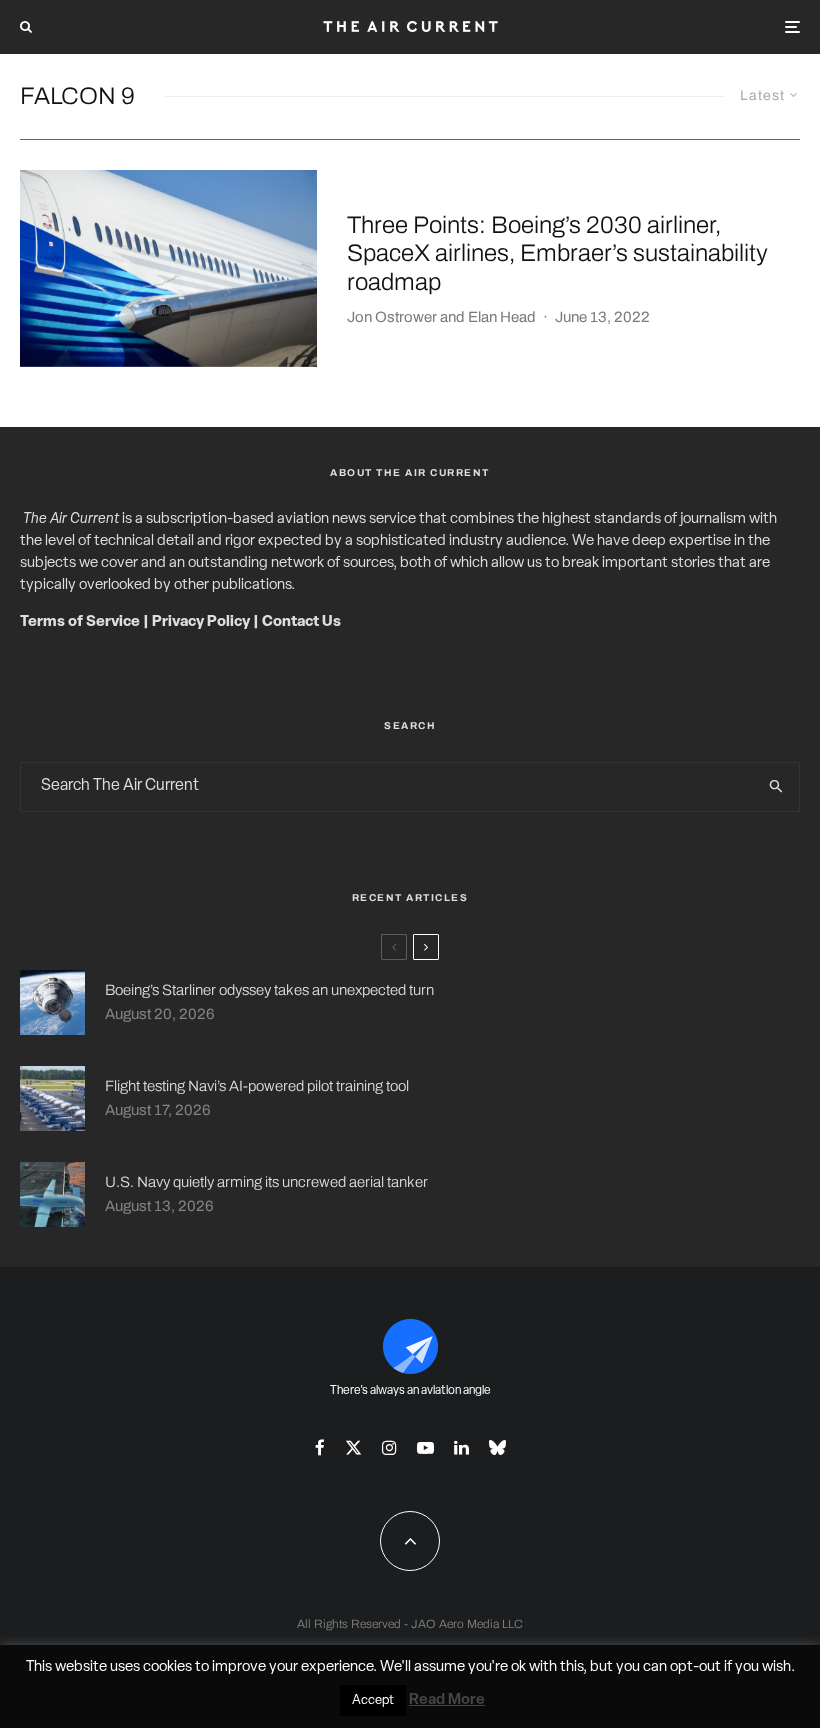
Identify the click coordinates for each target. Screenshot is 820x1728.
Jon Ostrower (392, 317)
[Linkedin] (461, 1447)
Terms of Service (80, 622)
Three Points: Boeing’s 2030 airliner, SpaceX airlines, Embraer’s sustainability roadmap (557, 254)
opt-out (695, 1667)
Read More (447, 1700)
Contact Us (301, 622)
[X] (353, 1447)
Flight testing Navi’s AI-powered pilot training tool (257, 1086)
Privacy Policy (201, 622)
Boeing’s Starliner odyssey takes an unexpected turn (269, 990)
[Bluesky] (497, 1447)
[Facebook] (320, 1447)
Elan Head (502, 317)
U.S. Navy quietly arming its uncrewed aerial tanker (266, 1182)
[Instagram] (389, 1447)
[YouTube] (425, 1447)
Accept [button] (373, 1700)
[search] (776, 787)
